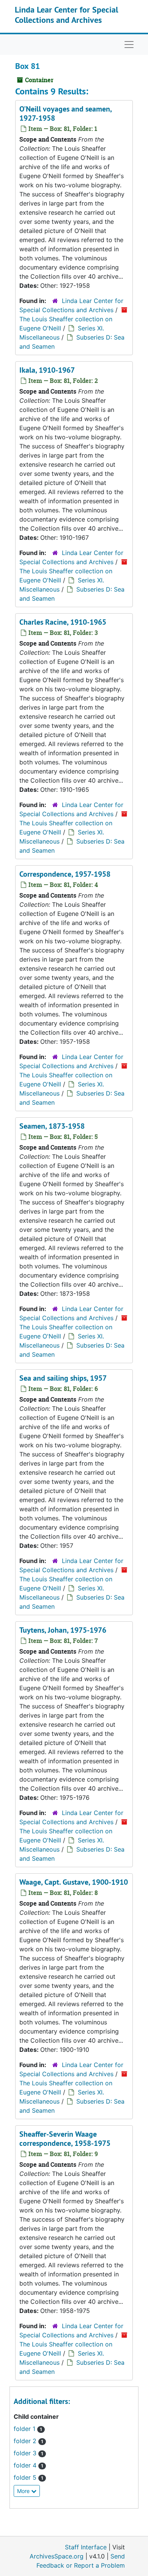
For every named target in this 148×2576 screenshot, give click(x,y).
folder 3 (26, 2453)
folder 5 (26, 2477)
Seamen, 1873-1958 (52, 1126)
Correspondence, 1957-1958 (65, 874)
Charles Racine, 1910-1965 (63, 622)
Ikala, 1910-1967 (47, 370)
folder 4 (26, 2465)
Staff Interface (86, 2547)
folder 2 (26, 2441)
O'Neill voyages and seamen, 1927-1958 (65, 113)
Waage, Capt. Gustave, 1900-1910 (74, 1882)
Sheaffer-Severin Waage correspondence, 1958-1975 (65, 2139)
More (24, 2491)
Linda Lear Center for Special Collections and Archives (66, 14)
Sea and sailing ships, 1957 (63, 1378)
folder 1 (25, 2429)
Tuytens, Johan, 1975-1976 (63, 1630)
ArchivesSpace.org (57, 2556)
